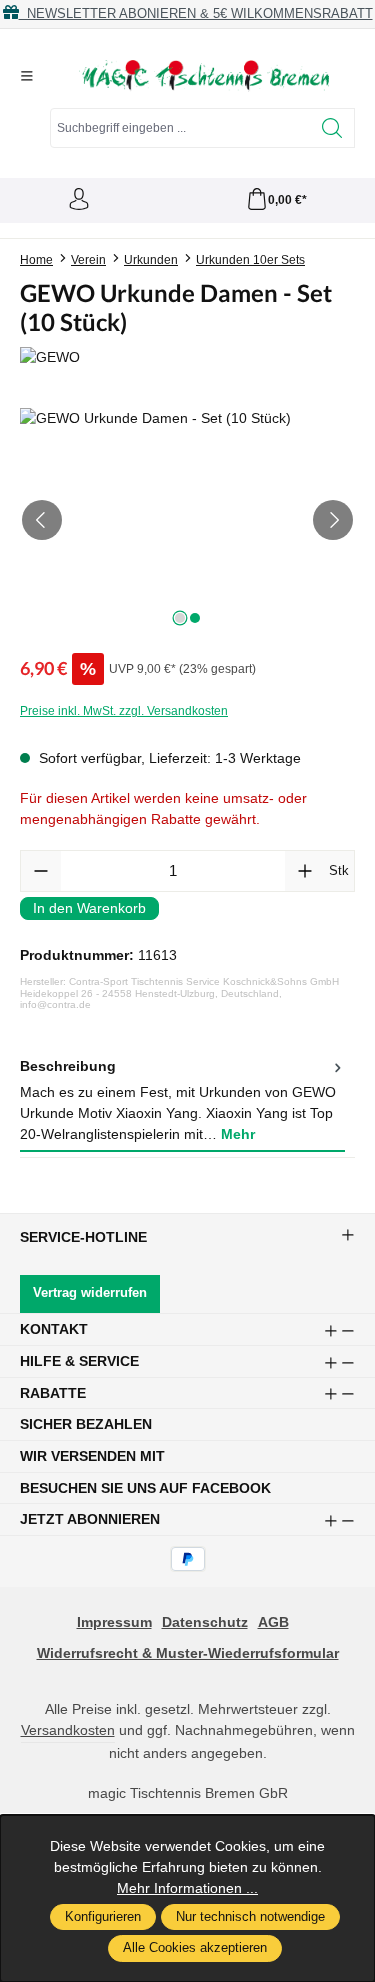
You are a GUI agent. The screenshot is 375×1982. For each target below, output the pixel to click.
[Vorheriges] (42, 520)
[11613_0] (187, 520)
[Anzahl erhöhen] (305, 871)
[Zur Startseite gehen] (204, 76)
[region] (187, 520)
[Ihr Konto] (79, 200)
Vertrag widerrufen (90, 1293)
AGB (273, 1622)
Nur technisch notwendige (250, 1917)
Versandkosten (68, 1730)
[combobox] (180, 128)
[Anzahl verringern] (41, 871)
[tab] (182, 1101)
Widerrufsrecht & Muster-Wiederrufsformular (188, 1653)
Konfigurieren (103, 1917)
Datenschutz (205, 1622)
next (180, 618)
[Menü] (27, 76)
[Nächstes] (333, 520)
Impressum (114, 1622)
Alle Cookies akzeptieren (195, 1948)
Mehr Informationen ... (187, 1888)
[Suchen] (332, 128)
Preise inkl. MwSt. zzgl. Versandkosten (124, 711)
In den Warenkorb (89, 908)
